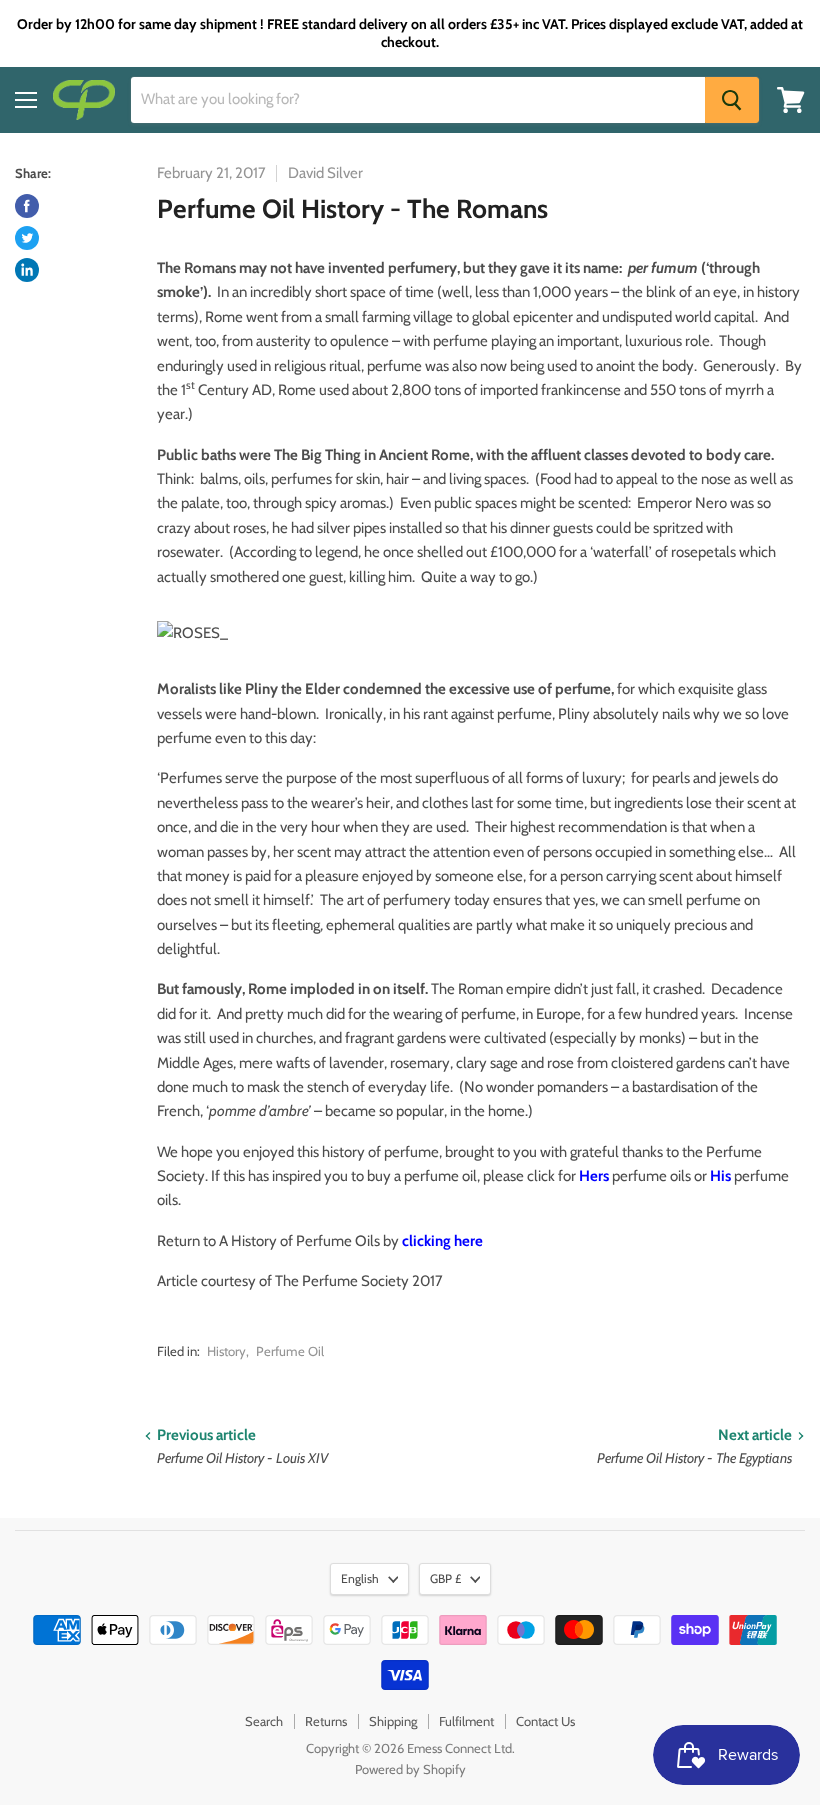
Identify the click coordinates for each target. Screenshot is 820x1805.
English (360, 1578)
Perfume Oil (290, 1351)
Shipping (393, 1721)
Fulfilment (466, 1721)
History (226, 1351)
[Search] (732, 100)
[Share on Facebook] (27, 206)
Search (264, 1721)
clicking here (442, 1241)
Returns (326, 1721)
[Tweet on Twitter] (27, 238)
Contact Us (545, 1721)
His (720, 1176)
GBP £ (445, 1578)
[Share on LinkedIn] (27, 270)
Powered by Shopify (410, 1769)
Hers (594, 1176)
